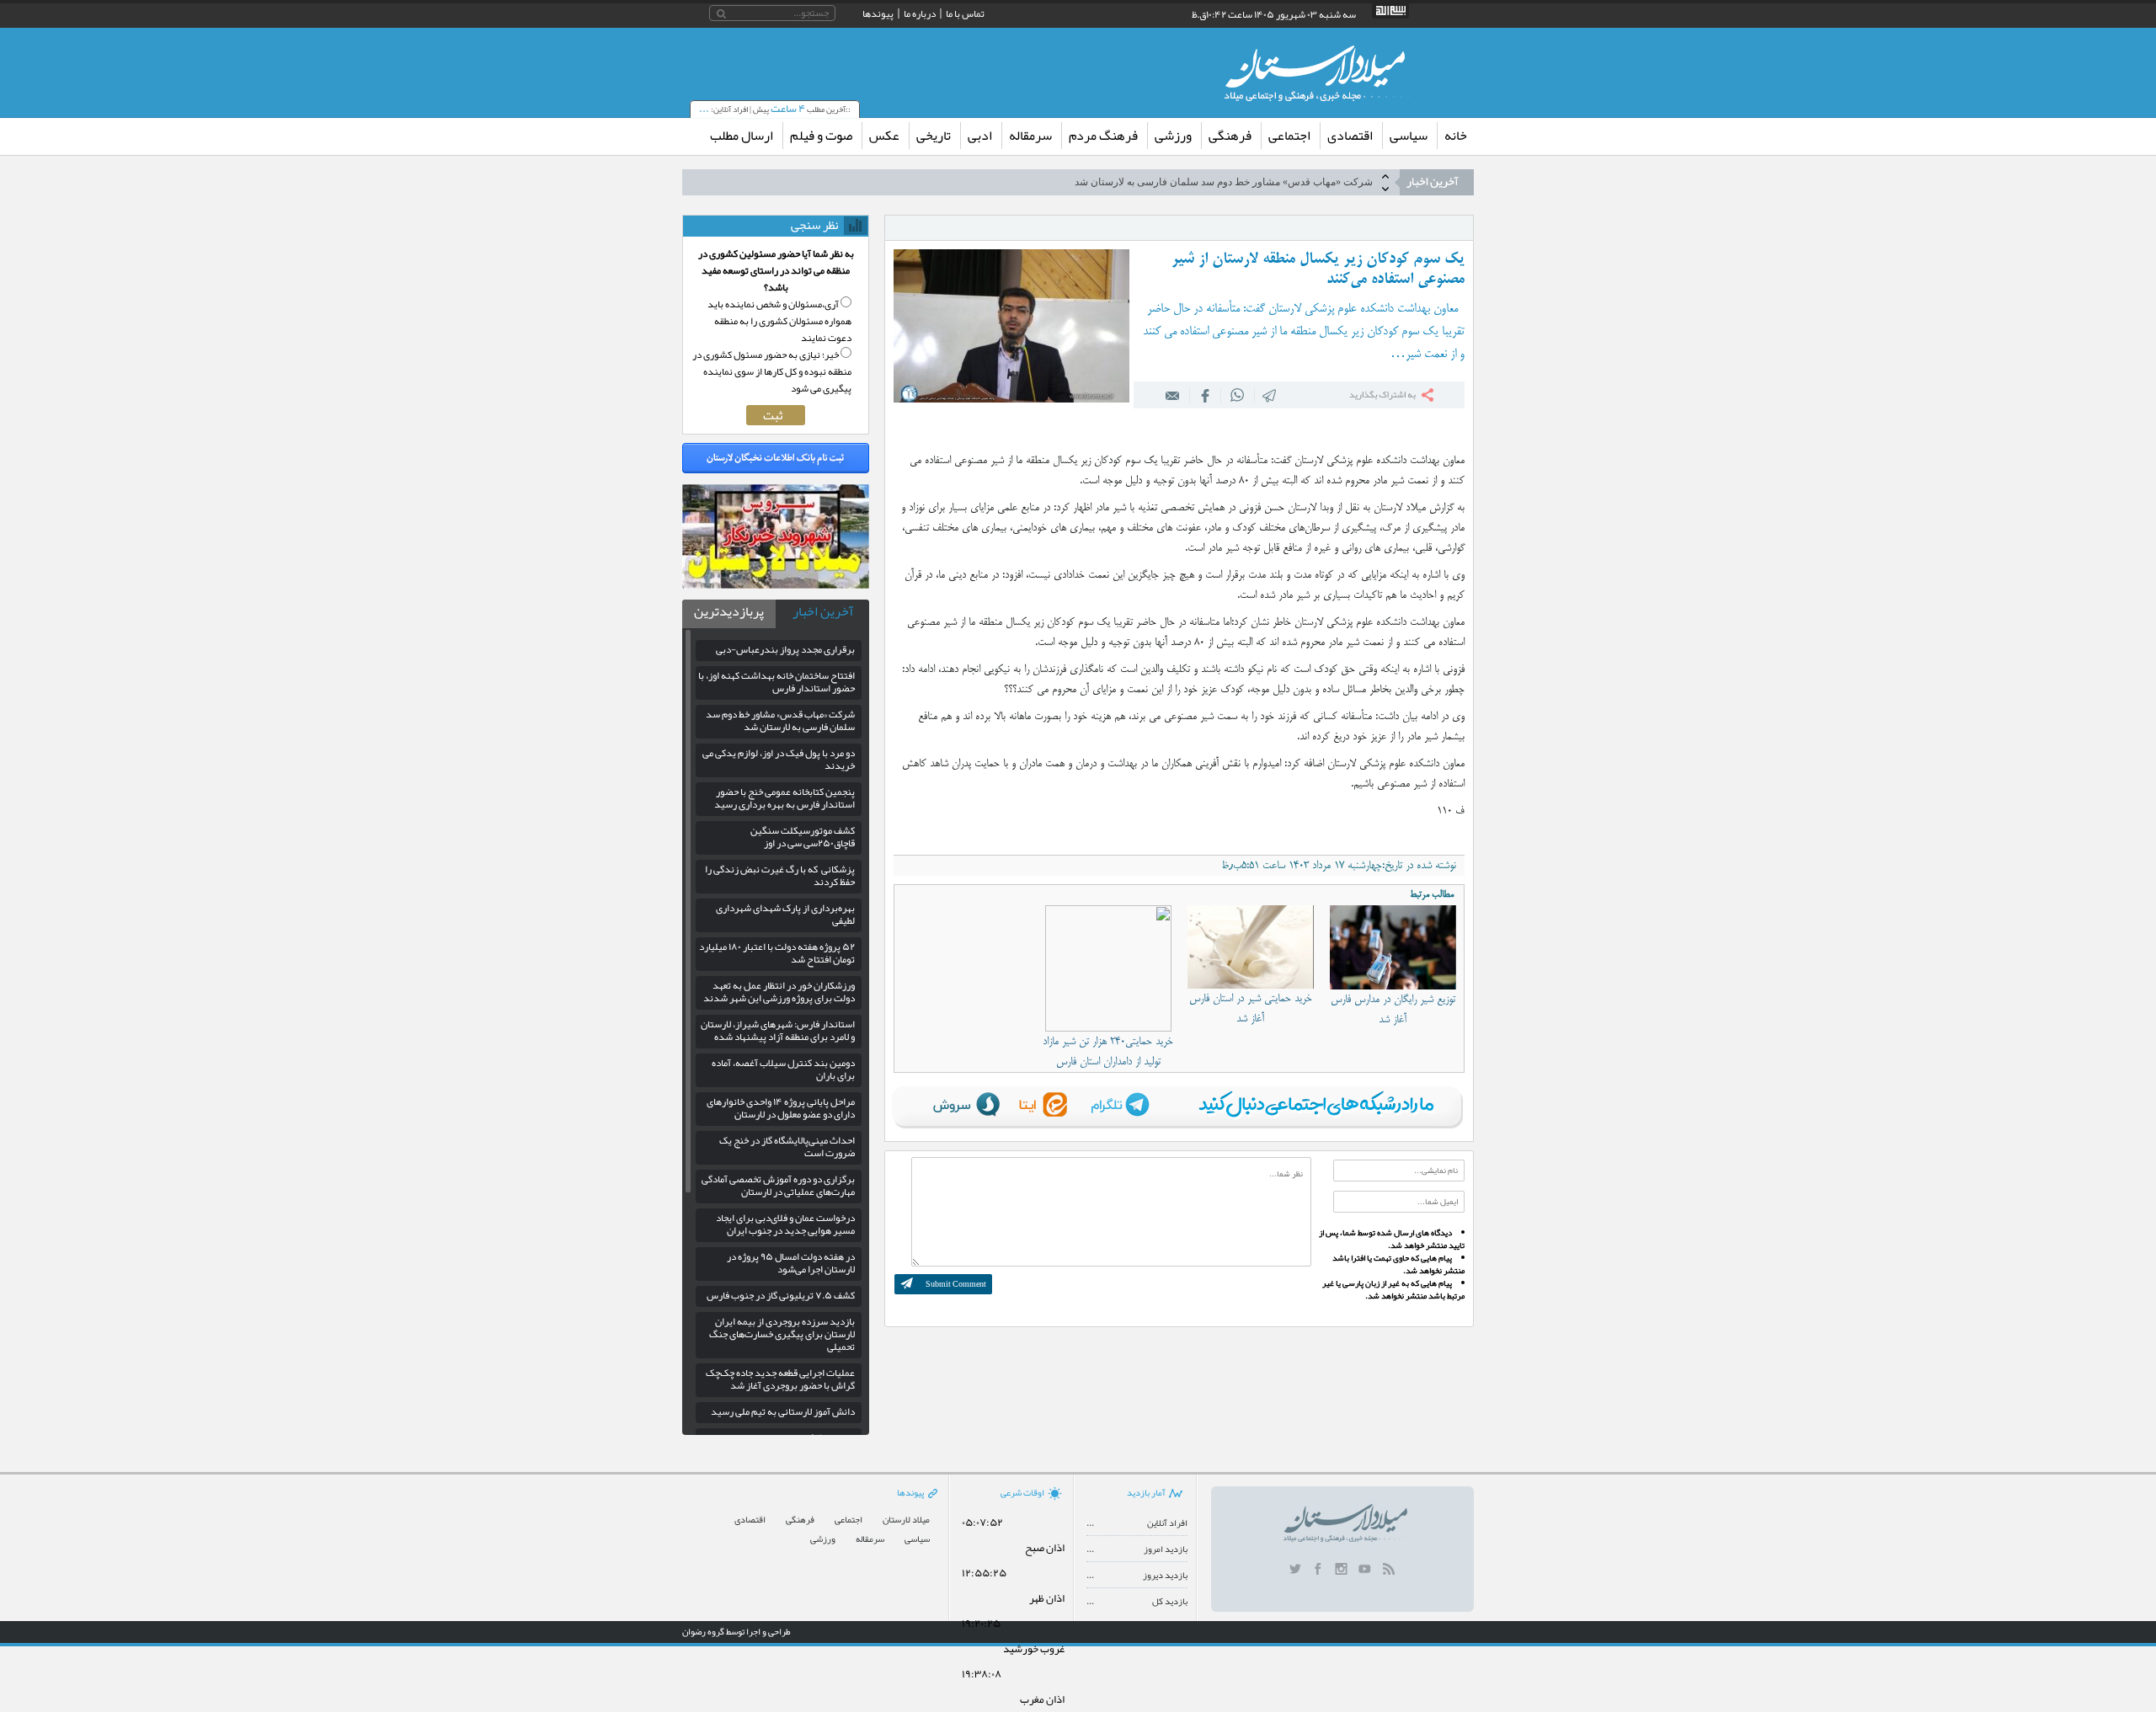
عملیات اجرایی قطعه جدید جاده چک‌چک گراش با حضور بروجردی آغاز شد (780, 1379)
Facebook (1205, 395)
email (1173, 395)
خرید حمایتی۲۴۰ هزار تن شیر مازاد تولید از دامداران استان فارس (1108, 1052)
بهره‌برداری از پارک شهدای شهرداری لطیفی (785, 914)
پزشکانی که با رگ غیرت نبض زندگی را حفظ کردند (780, 875)
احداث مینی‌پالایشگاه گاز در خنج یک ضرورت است (787, 1147)
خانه (1456, 136)
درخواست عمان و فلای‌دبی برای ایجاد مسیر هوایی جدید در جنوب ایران (785, 1224)
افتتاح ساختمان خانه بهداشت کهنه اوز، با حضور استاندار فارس (776, 682)
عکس (884, 136)
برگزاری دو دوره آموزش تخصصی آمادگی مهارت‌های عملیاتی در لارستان (778, 1185)
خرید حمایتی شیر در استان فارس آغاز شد (1251, 1009)
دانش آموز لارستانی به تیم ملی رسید (783, 1411)
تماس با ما (965, 13)
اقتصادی (1350, 136)
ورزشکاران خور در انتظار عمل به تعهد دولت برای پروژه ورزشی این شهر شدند (779, 992)
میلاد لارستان (906, 1520)
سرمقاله (1030, 136)
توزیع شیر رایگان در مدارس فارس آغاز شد (1393, 1010)
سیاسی (1409, 136)
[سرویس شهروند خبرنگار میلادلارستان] (776, 584)
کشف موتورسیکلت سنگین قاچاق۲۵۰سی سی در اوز (803, 837)
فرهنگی (1230, 136)
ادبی (980, 136)
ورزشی (1173, 136)
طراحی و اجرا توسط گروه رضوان (736, 1631)
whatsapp (1238, 395)
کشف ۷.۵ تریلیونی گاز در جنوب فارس (781, 1295)
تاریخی (934, 136)
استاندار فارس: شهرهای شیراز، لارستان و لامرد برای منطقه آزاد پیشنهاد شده (778, 1030)
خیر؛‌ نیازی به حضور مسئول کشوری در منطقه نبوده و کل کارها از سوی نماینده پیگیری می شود (772, 371)
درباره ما (920, 13)
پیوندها (878, 13)
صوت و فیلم (821, 136)
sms (1270, 395)
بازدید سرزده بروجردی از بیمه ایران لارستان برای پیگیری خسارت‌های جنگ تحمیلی (782, 1334)
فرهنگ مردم (1103, 136)
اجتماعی (1289, 136)
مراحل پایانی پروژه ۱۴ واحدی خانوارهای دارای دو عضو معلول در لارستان (781, 1108)
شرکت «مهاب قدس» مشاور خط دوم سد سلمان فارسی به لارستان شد (1224, 175)
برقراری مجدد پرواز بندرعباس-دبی (785, 649)
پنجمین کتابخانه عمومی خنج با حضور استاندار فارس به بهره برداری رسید (784, 798)
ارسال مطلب (742, 136)
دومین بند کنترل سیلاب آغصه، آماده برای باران (783, 1069)
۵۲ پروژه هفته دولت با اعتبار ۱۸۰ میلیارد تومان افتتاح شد (777, 953)
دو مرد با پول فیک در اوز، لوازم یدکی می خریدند (779, 759)
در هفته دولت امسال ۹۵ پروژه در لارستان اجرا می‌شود (791, 1263)
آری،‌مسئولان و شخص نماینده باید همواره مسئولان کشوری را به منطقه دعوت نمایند (779, 321)
